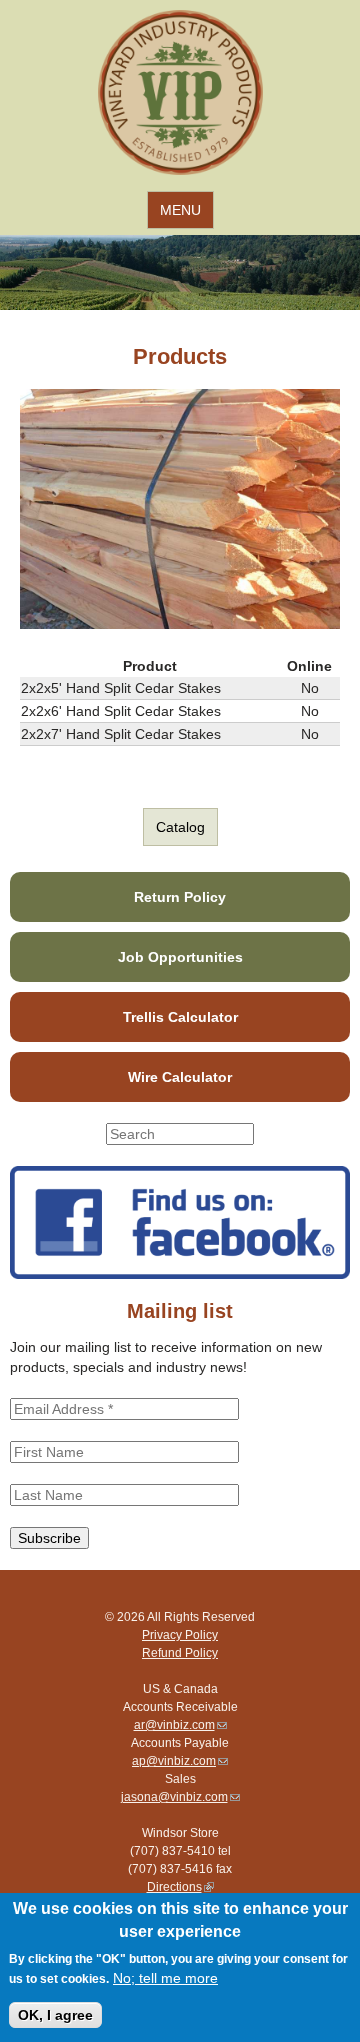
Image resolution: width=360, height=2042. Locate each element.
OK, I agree (55, 2015)
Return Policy (180, 897)
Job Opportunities (180, 957)
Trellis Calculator (180, 1017)
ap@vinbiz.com (180, 1761)
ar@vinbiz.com (180, 1725)
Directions (180, 1887)
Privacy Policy (180, 1635)
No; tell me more (165, 1978)
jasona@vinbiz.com (180, 1797)
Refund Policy (180, 1653)
